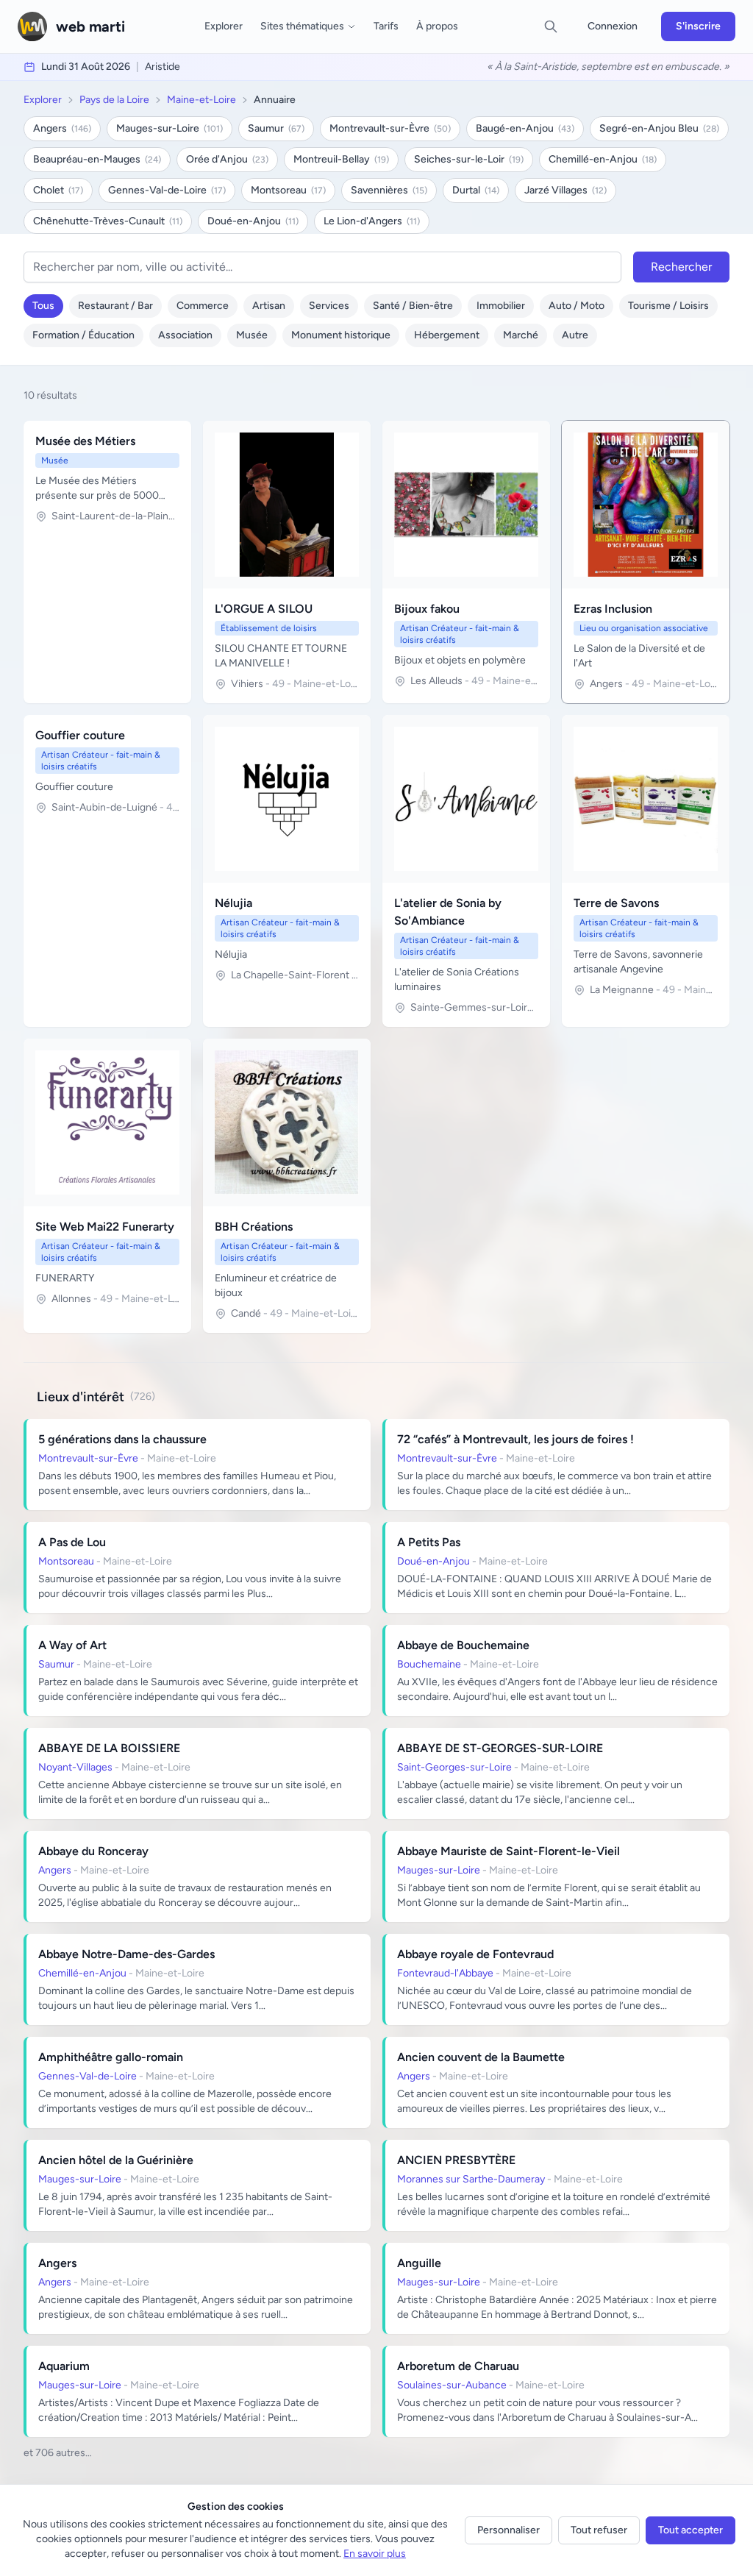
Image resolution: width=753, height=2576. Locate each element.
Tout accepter (690, 2530)
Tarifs (386, 26)
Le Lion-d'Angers (372, 221)
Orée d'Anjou (227, 159)
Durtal (476, 190)
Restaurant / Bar (115, 306)
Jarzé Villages (565, 190)
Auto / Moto (577, 306)
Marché (521, 335)
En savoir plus (375, 2554)
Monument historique (341, 335)
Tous (43, 306)
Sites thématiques (302, 26)
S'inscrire (698, 26)
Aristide (163, 67)
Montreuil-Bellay (341, 159)
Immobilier (501, 306)
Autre (575, 335)
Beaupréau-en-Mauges (97, 159)
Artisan (269, 306)
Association (185, 335)
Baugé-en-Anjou (525, 128)
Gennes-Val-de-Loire (167, 190)
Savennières (389, 190)
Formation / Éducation (83, 335)
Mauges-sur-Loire (169, 128)
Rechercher (681, 267)
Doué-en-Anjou (253, 221)
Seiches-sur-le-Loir (469, 159)
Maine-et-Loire (201, 100)
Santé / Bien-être (413, 306)
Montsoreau (288, 190)
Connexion (613, 26)
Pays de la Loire (114, 100)
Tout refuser (599, 2530)
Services (329, 306)
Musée (252, 335)
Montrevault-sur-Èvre (390, 128)
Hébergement (447, 335)
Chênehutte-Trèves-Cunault (108, 221)
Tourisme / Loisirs (668, 306)
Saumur (276, 128)
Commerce (203, 306)
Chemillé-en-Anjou (603, 159)
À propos (437, 26)
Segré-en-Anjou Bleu (659, 128)
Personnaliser (508, 2530)
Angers (62, 128)
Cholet (58, 190)
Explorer (224, 26)
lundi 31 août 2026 (86, 67)
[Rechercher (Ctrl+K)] (551, 26)
